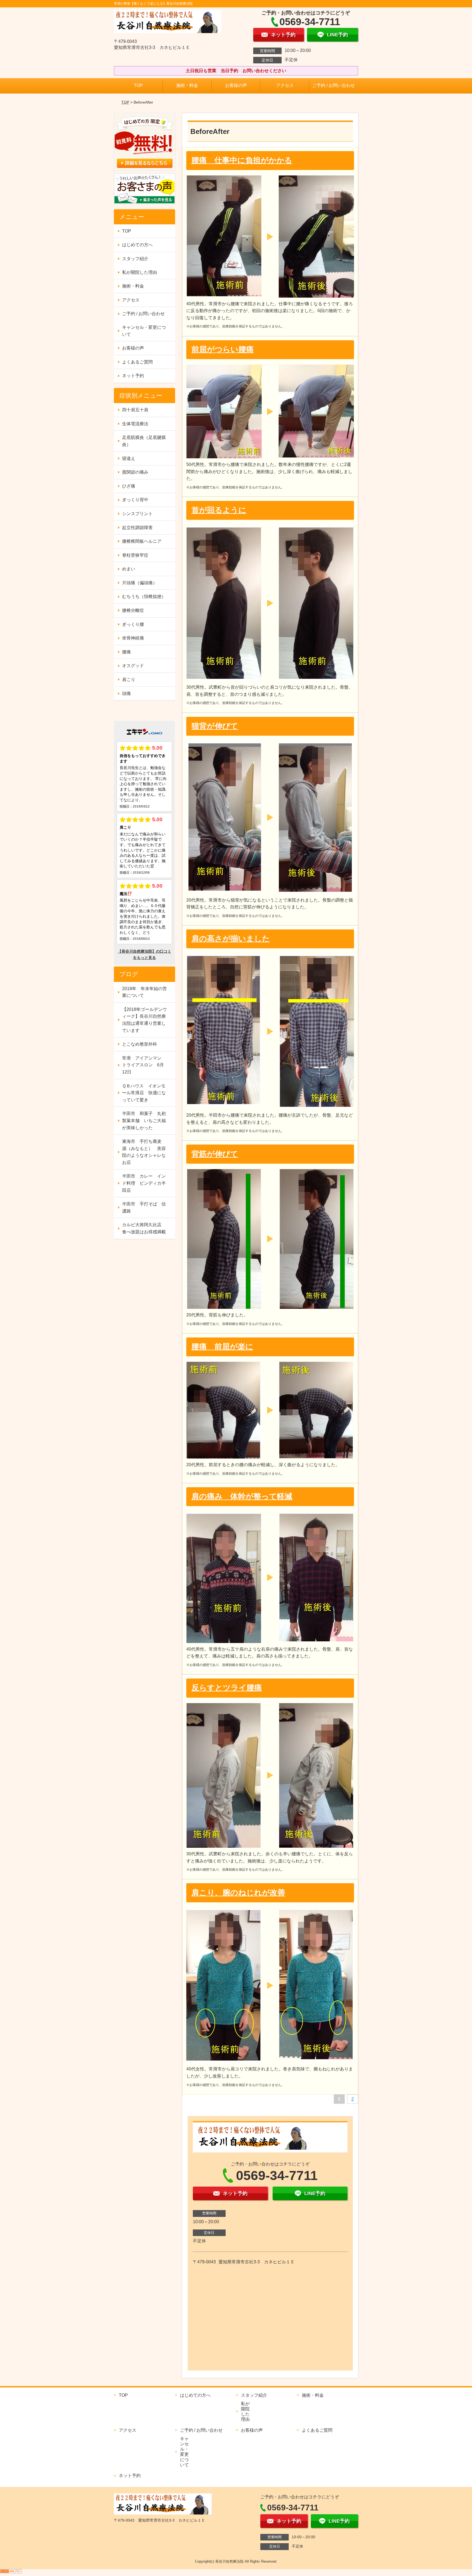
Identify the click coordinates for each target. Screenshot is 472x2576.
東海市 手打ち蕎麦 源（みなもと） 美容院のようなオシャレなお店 (144, 1152)
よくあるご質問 (137, 362)
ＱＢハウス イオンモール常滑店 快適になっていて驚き (144, 1093)
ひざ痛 (129, 486)
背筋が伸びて (215, 1154)
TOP (138, 85)
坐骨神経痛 (133, 638)
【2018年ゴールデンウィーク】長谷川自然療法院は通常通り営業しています (144, 1020)
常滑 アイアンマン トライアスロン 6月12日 (144, 1065)
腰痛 (126, 652)
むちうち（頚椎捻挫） (144, 596)
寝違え (129, 458)
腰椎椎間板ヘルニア (142, 541)
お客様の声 (236, 85)
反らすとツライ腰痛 (227, 1688)
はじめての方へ (137, 245)
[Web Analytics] (11, 2573)
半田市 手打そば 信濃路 (144, 1208)
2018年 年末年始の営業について (144, 992)
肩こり (129, 680)
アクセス (285, 85)
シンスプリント (137, 514)
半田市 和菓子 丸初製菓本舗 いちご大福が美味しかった (144, 1120)
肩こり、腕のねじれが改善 (238, 1893)
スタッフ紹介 (135, 259)
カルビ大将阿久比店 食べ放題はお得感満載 (144, 1228)
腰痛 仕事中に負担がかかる (242, 160)
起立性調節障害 (137, 528)
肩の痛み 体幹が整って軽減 (242, 1496)
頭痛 (126, 693)
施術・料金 (187, 85)
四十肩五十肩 (135, 410)
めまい (129, 569)
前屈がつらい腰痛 (223, 349)
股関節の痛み (135, 472)
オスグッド (133, 666)
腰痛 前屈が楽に (222, 1347)
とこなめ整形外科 (140, 1044)
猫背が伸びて (215, 726)
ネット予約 (133, 376)
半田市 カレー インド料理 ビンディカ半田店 (144, 1183)
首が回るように (219, 510)
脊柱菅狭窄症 (135, 555)
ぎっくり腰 (133, 624)
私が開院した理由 (140, 272)
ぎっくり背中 (135, 500)
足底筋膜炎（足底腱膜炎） (144, 441)
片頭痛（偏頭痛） (140, 583)
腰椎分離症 (133, 610)
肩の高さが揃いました (231, 939)
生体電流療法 (135, 424)
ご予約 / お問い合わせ (334, 85)
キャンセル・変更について (144, 331)
